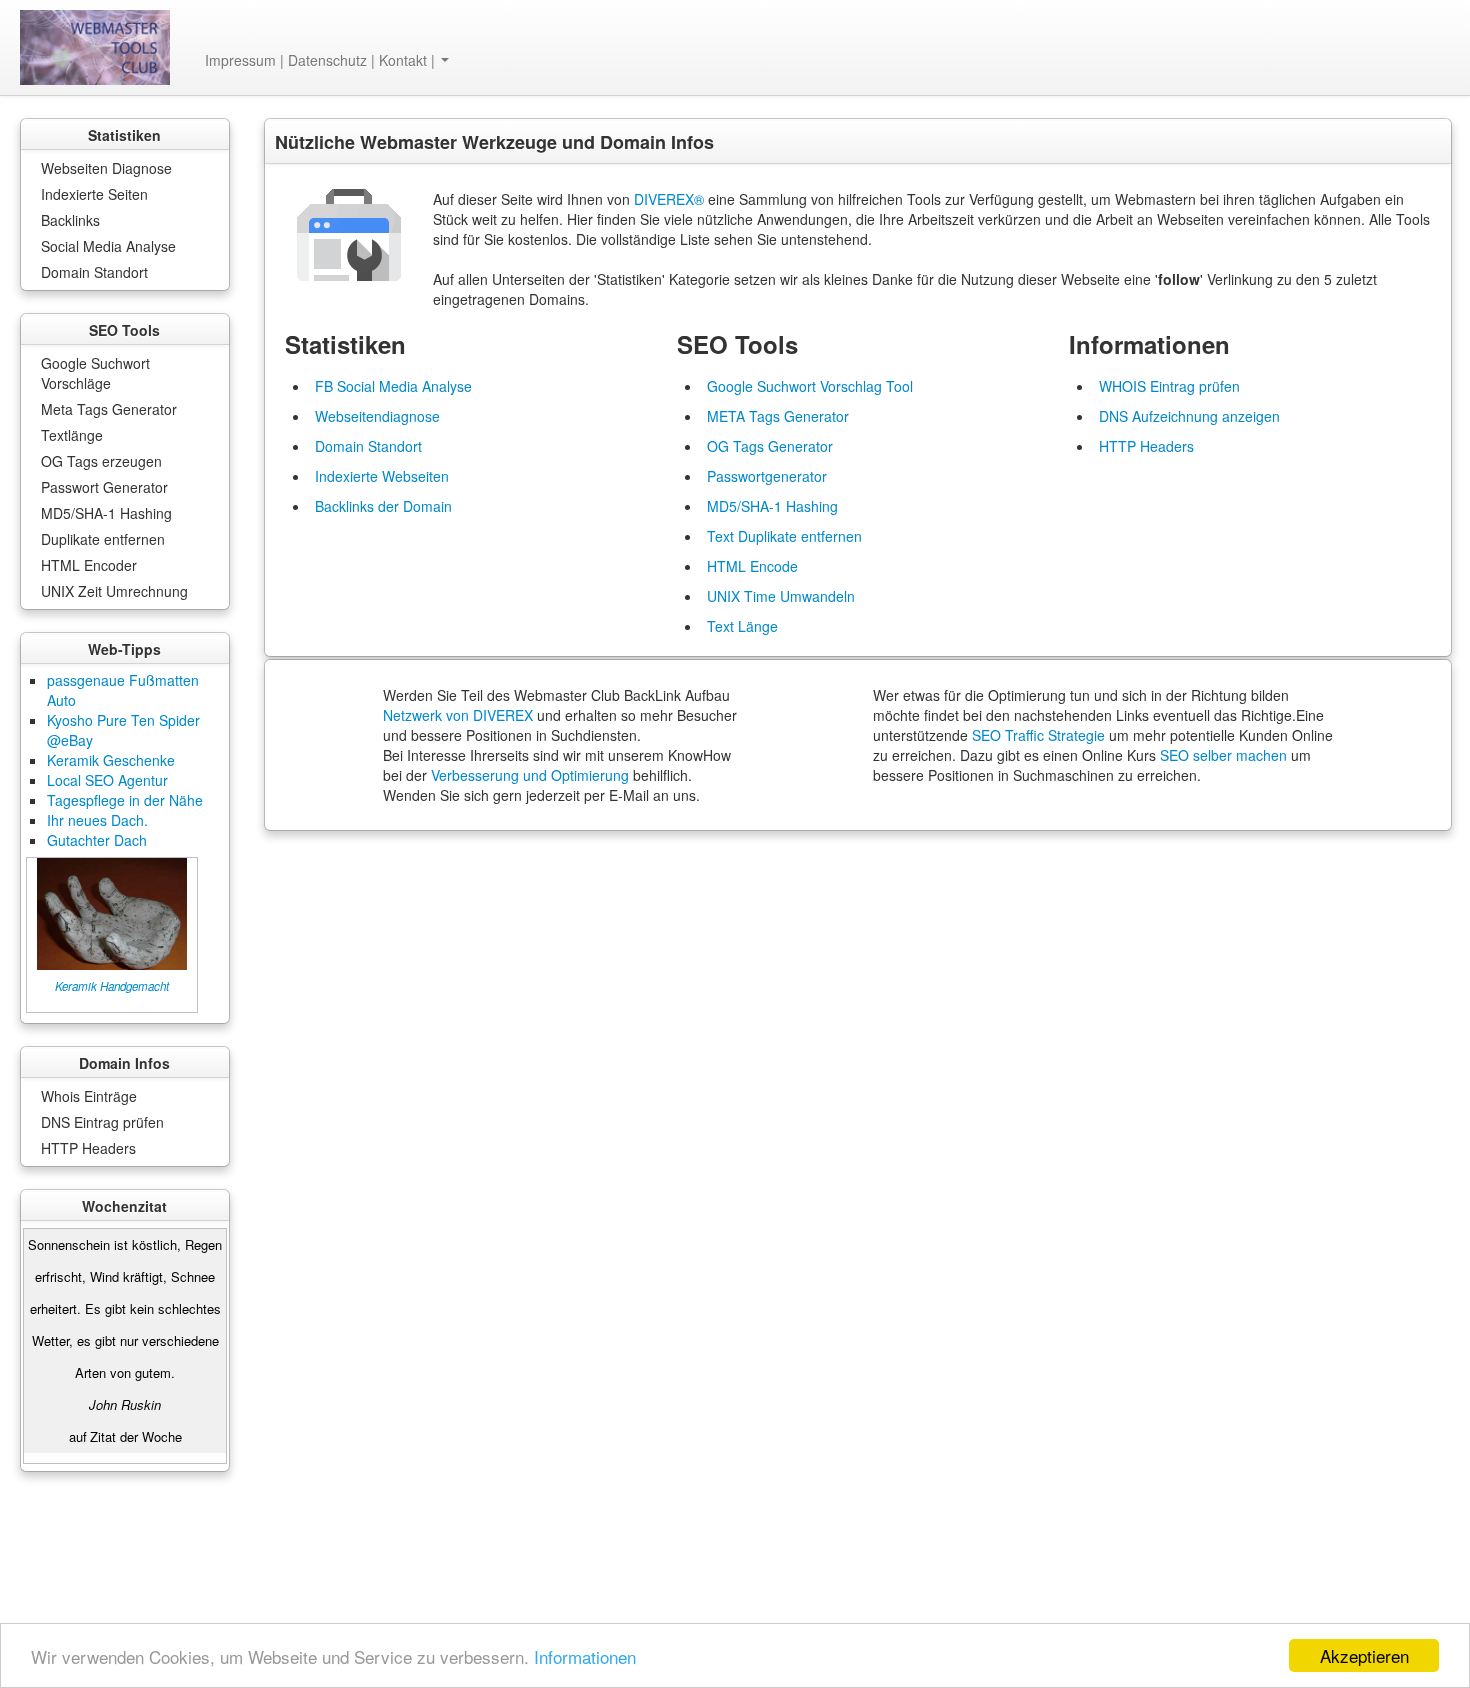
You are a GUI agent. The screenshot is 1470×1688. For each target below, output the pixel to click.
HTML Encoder (89, 565)
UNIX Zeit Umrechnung (114, 591)
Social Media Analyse (108, 246)
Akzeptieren (1364, 1655)
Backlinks (70, 220)
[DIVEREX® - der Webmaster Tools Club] (95, 47)
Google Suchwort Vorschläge (95, 373)
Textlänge (72, 435)
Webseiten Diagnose (106, 168)
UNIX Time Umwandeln (781, 596)
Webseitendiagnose (377, 416)
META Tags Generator (778, 416)
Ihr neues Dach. (97, 820)
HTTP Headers (88, 1148)
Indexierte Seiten (94, 194)
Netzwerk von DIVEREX (458, 715)
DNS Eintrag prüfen (102, 1122)
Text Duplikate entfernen (784, 536)
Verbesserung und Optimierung (530, 775)
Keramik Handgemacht (112, 986)
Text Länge (742, 626)
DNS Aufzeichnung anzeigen (1189, 416)
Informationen (585, 1656)
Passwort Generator (104, 487)
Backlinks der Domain (383, 506)
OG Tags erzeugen (101, 461)
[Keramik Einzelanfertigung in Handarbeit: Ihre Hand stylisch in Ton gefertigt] (112, 912)
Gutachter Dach (97, 840)
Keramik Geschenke (111, 760)
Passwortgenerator (767, 476)
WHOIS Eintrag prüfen (1169, 386)
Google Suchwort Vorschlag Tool (810, 386)
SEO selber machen (1223, 755)
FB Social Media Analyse (393, 386)
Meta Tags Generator (109, 409)
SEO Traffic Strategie (1038, 735)
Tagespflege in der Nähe (125, 800)
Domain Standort (94, 272)
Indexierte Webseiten (382, 476)
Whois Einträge (89, 1096)
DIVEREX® (669, 199)
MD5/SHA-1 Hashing (106, 513)
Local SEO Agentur (107, 780)
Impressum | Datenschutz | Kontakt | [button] (322, 60)
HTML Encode (752, 566)
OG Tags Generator (770, 446)
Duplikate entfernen (103, 539)
